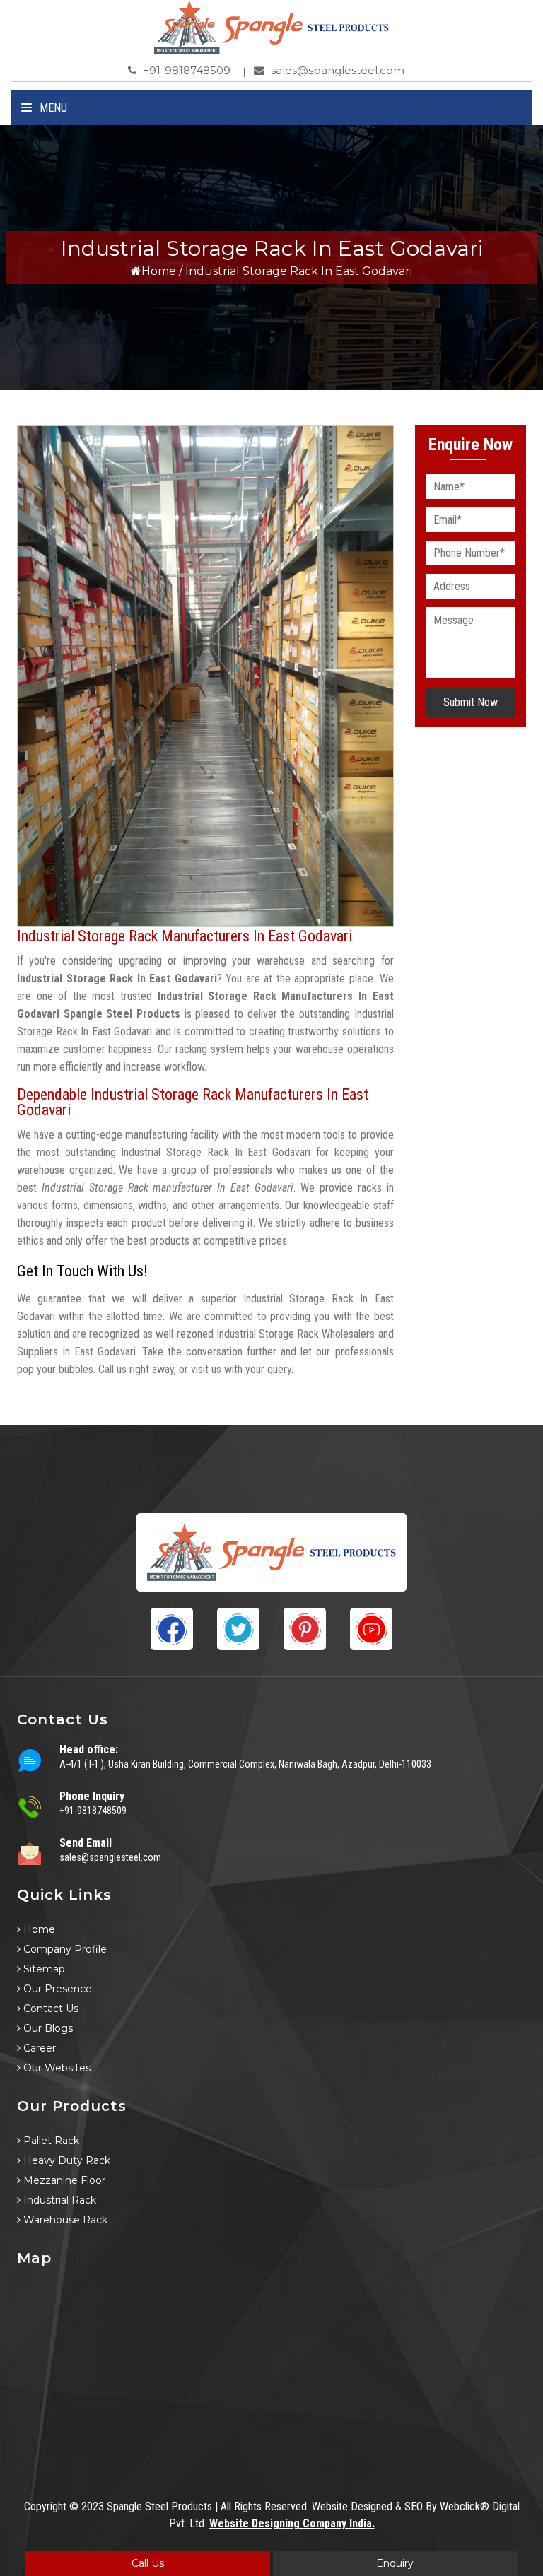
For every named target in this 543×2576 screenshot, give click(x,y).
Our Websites (56, 2068)
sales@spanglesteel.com (336, 70)
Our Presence (56, 1989)
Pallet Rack (50, 2141)
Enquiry (395, 2563)
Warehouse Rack (64, 2220)
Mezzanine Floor (63, 2180)
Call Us (148, 2563)
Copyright (45, 2506)
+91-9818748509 (185, 70)
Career (38, 2048)
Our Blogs (47, 2028)
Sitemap (43, 1969)
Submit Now (471, 702)
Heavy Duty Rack (65, 2160)
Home (159, 271)
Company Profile (64, 1949)
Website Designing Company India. (292, 2523)
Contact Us (49, 2009)
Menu (52, 108)
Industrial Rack (58, 2200)
